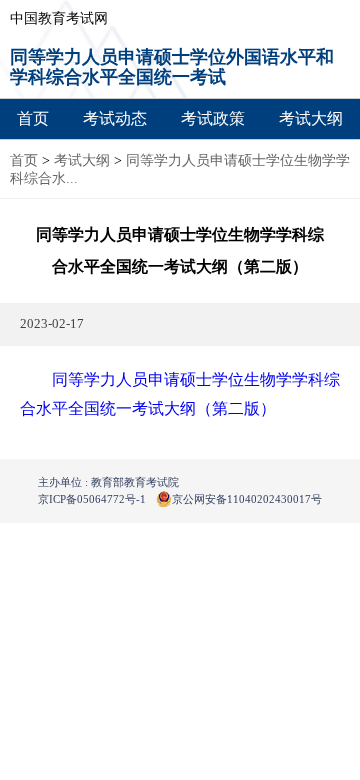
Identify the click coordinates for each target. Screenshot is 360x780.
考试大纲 (311, 119)
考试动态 (115, 119)
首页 (33, 119)
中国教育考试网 (59, 19)
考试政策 (213, 119)
